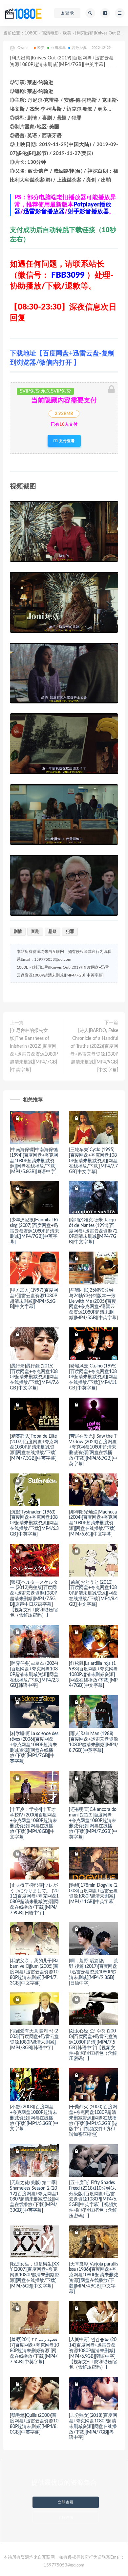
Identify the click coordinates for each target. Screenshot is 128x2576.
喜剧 (35, 932)
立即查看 (66, 2502)
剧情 (18, 932)
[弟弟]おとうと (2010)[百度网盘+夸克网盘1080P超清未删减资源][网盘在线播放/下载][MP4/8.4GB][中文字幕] (93, 1593)
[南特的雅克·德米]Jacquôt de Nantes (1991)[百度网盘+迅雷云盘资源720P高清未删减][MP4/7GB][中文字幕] (93, 1231)
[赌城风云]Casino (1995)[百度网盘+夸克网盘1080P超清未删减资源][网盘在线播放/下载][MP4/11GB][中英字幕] (93, 1377)
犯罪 (70, 932)
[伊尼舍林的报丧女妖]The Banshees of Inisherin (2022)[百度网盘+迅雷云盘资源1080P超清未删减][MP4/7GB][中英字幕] (34, 1050)
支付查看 (66, 441)
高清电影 (50, 33)
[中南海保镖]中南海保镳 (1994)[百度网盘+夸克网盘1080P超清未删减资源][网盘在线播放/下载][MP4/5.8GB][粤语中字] (34, 1161)
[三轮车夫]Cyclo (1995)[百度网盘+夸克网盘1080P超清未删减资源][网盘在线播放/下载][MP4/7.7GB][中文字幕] (93, 1161)
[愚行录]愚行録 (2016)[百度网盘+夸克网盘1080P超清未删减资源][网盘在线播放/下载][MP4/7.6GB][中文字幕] (34, 1377)
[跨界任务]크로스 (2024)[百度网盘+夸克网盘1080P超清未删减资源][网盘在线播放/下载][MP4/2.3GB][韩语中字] (34, 1674)
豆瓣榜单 (58, 48)
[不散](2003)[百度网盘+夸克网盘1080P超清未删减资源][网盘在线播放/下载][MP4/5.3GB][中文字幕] (34, 2118)
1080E (31, 33)
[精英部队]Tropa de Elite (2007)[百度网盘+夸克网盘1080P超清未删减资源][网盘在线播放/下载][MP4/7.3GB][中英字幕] (34, 1447)
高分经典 (79, 48)
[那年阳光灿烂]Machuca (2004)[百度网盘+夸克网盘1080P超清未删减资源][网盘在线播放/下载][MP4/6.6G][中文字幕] (93, 1523)
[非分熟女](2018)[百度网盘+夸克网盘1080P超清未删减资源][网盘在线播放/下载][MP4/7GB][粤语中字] (93, 2426)
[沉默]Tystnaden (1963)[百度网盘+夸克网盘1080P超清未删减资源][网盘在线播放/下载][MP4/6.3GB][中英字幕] (34, 1523)
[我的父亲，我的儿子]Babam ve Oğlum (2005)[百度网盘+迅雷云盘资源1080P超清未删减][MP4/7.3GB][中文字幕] (34, 1972)
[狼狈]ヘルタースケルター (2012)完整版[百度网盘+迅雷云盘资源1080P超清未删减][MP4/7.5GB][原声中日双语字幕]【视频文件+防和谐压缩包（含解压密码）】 (34, 1599)
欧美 (67, 33)
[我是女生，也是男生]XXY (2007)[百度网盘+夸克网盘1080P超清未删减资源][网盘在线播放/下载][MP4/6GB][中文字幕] (34, 2275)
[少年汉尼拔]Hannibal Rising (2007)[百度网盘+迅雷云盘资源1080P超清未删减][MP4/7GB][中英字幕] (34, 1231)
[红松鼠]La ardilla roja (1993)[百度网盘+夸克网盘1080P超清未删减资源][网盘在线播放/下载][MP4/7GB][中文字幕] (93, 1674)
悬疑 (53, 932)
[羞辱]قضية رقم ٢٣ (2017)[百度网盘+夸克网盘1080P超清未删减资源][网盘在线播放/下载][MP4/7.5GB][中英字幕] (34, 2351)
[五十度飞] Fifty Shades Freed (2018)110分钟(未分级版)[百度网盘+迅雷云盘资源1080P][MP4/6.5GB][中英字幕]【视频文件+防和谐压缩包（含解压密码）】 (93, 2199)
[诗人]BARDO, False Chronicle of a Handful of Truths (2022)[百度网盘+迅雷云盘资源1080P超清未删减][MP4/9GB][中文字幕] (94, 1050)
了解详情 (66, 2517)
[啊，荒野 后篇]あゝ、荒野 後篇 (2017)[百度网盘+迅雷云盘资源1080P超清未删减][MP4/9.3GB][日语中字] (93, 1972)
